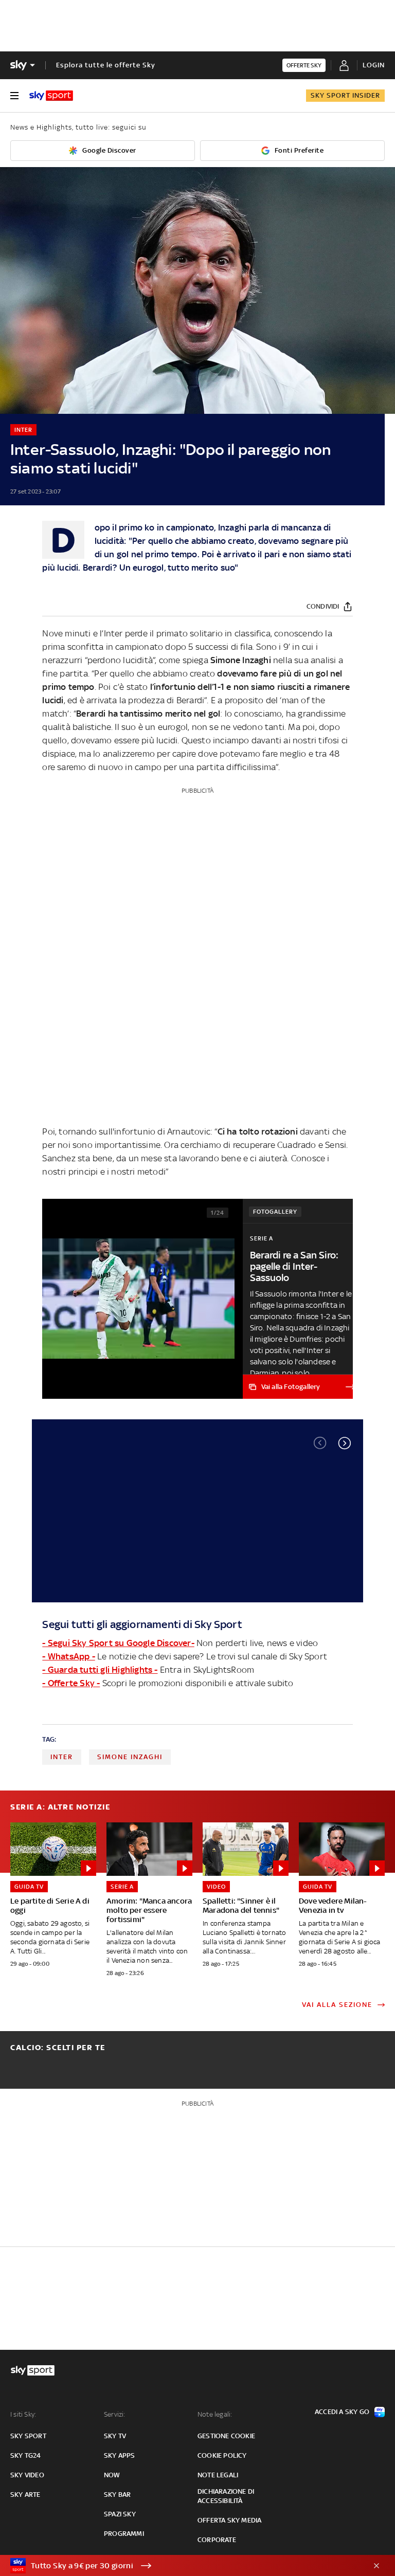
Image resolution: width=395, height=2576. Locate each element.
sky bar (117, 2495)
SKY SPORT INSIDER (345, 95)
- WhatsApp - (68, 1656)
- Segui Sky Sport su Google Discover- (118, 1643)
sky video (27, 2475)
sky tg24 (26, 2455)
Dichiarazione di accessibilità (226, 2496)
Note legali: (215, 2414)
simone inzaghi (130, 1757)
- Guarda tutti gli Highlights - (100, 1670)
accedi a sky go (342, 2412)
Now (112, 2475)
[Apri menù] (14, 96)
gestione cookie (226, 2436)
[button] (345, 1443)
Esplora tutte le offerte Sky (106, 65)
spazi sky (120, 2514)
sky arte (25, 2495)
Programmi (124, 2534)
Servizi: (115, 2414)
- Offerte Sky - (71, 1683)
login (374, 65)
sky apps (120, 2455)
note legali (218, 2475)
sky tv (115, 2436)
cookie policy (222, 2455)
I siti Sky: (23, 2414)
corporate (217, 2540)
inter (62, 1757)
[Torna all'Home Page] (51, 96)
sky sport (28, 2436)
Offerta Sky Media (229, 2520)
